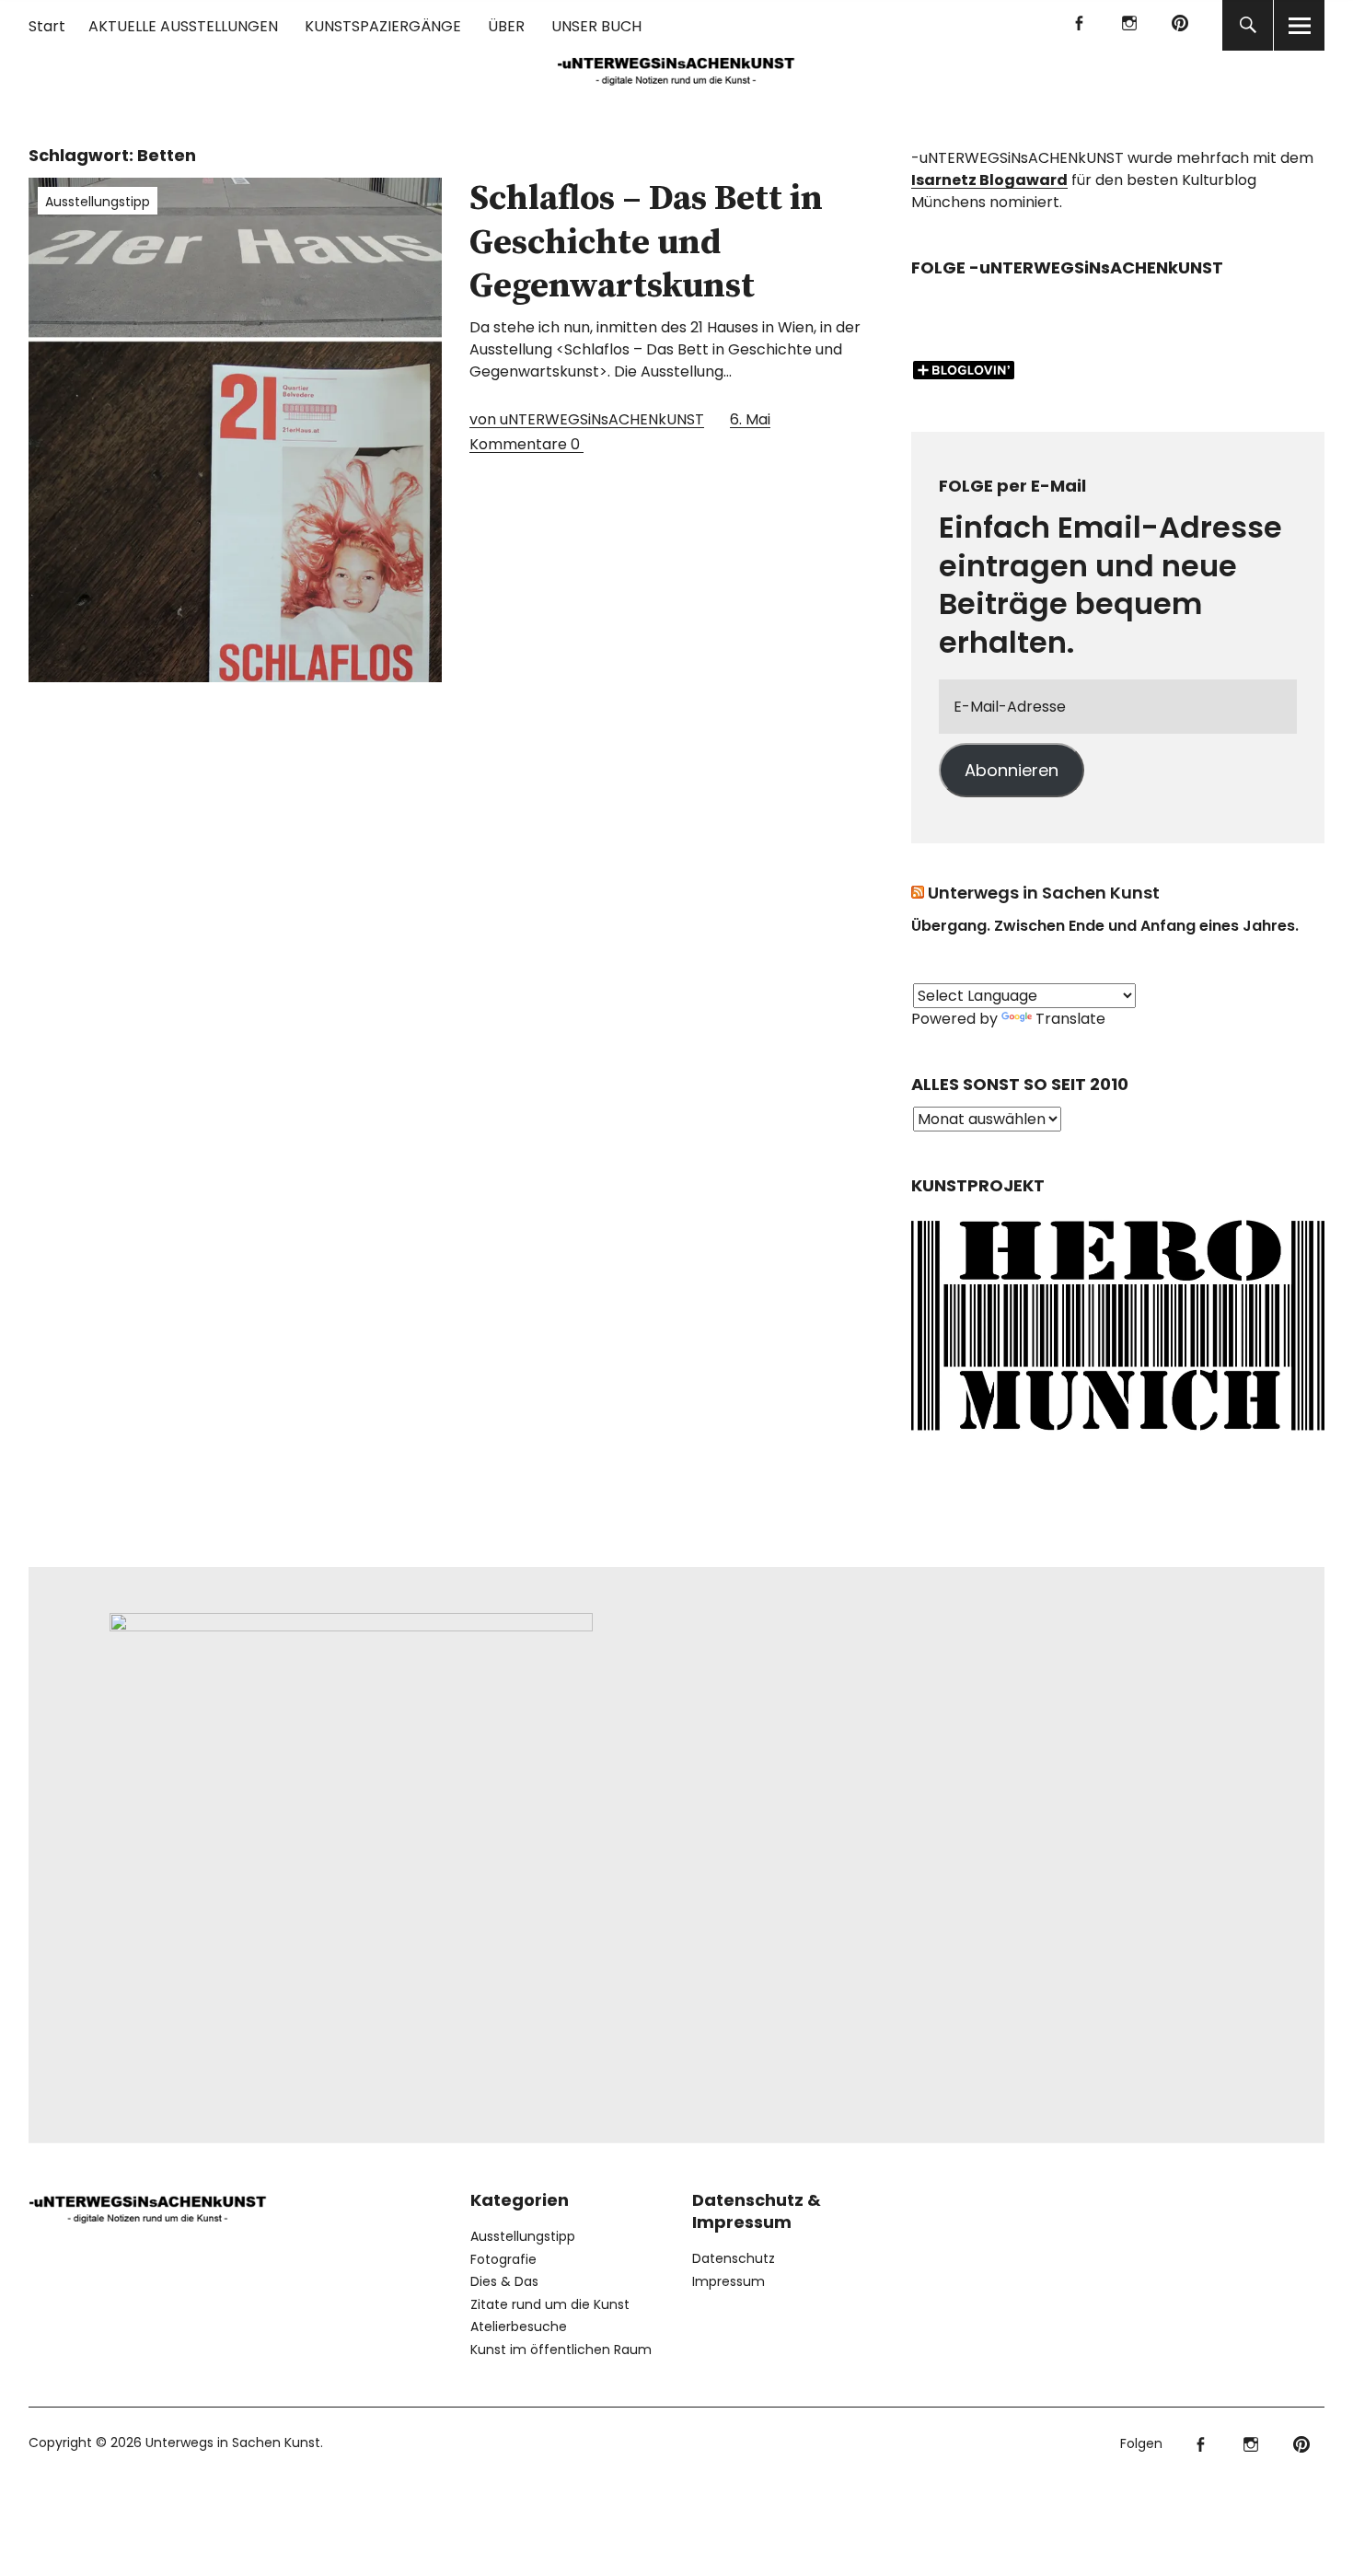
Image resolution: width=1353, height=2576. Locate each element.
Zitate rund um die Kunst (550, 2304)
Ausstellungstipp (98, 202)
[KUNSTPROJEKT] (1118, 1436)
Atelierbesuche (519, 2327)
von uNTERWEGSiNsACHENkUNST (587, 419)
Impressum (729, 2281)
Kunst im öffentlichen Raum (561, 2350)
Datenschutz (734, 2258)
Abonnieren (1012, 770)
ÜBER (506, 26)
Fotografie (503, 2259)
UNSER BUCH (596, 26)
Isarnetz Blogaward (989, 180)
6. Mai (750, 419)
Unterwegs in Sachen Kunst (1044, 893)
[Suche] (1248, 25)
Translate (1070, 1019)
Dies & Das (504, 2281)
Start (47, 26)
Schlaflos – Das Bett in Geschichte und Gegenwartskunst (646, 243)
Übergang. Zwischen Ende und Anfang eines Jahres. (1105, 926)
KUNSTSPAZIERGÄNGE (383, 26)
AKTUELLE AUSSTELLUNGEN (183, 26)
